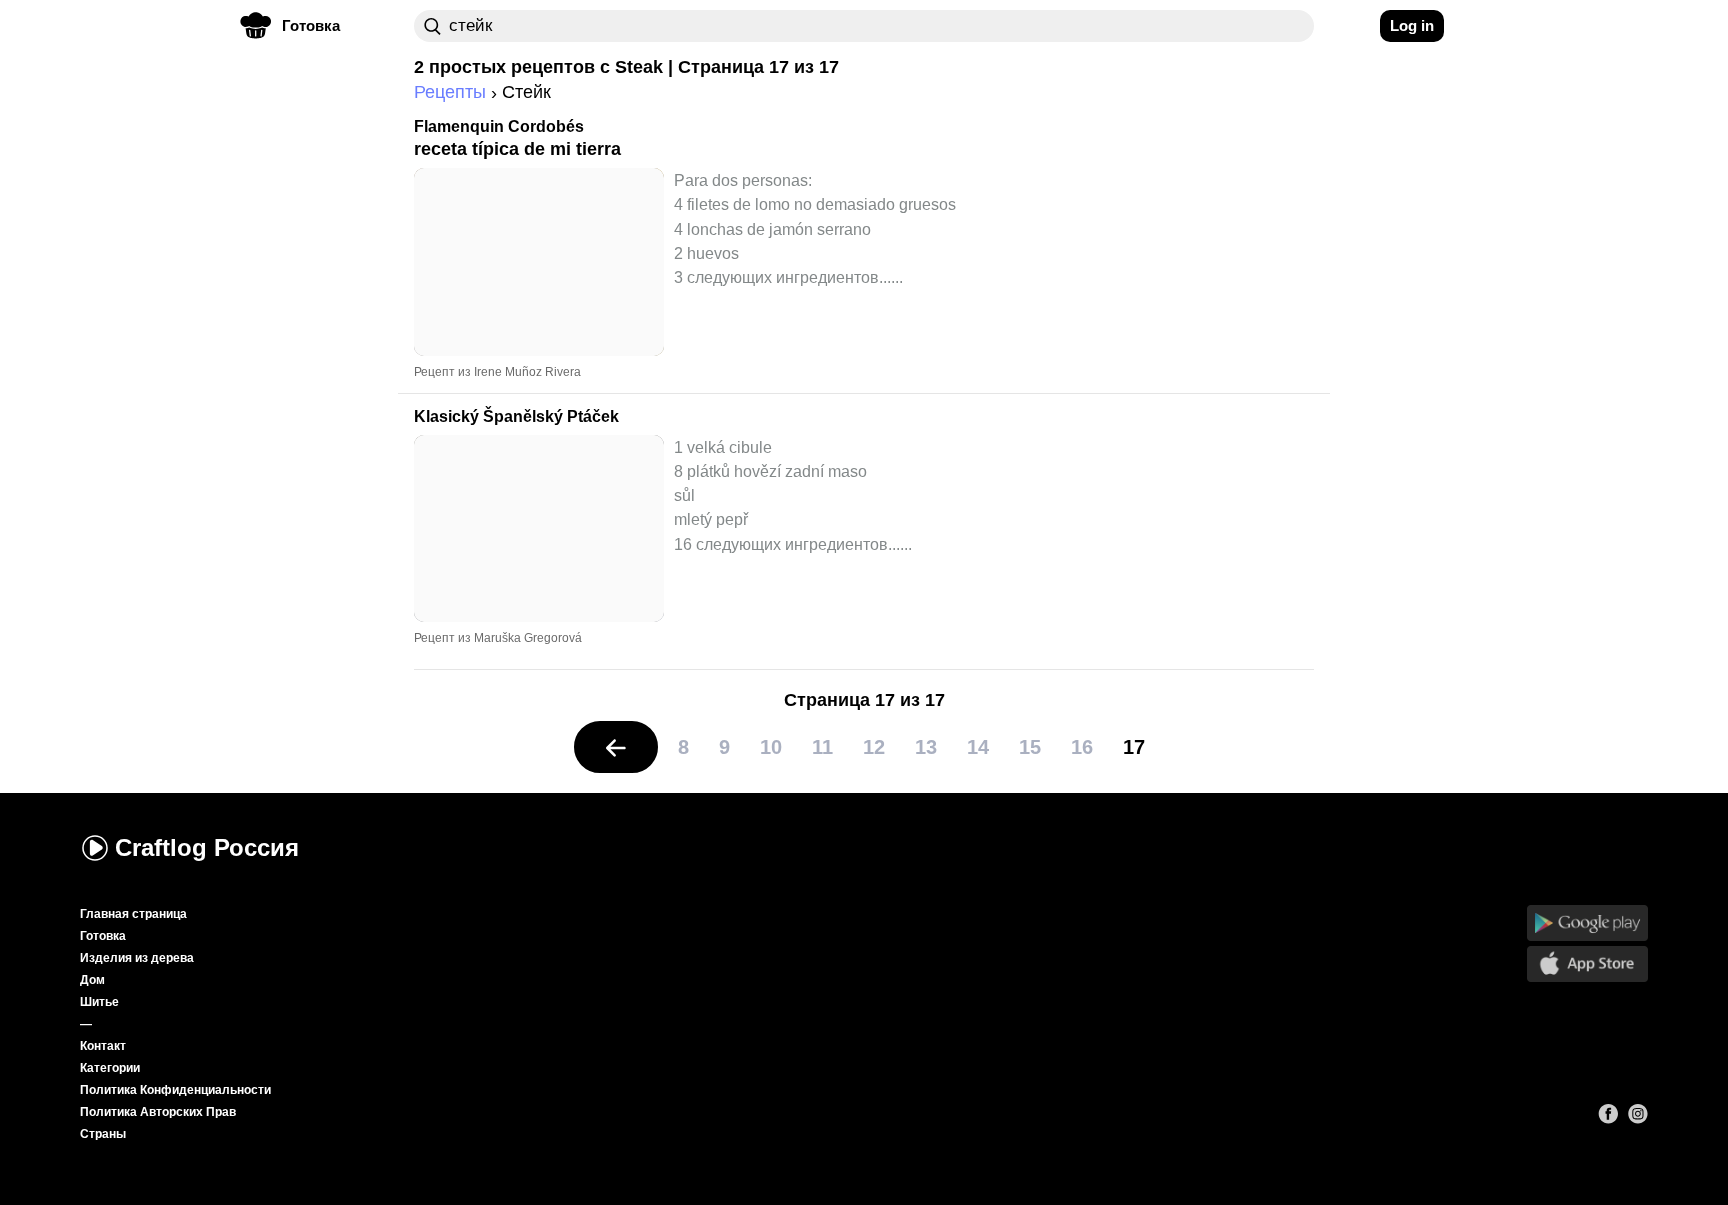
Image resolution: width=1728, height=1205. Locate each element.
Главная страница (133, 914)
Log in (1412, 25)
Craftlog (207, 847)
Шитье (99, 1002)
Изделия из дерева (137, 958)
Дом (92, 980)
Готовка (103, 936)
